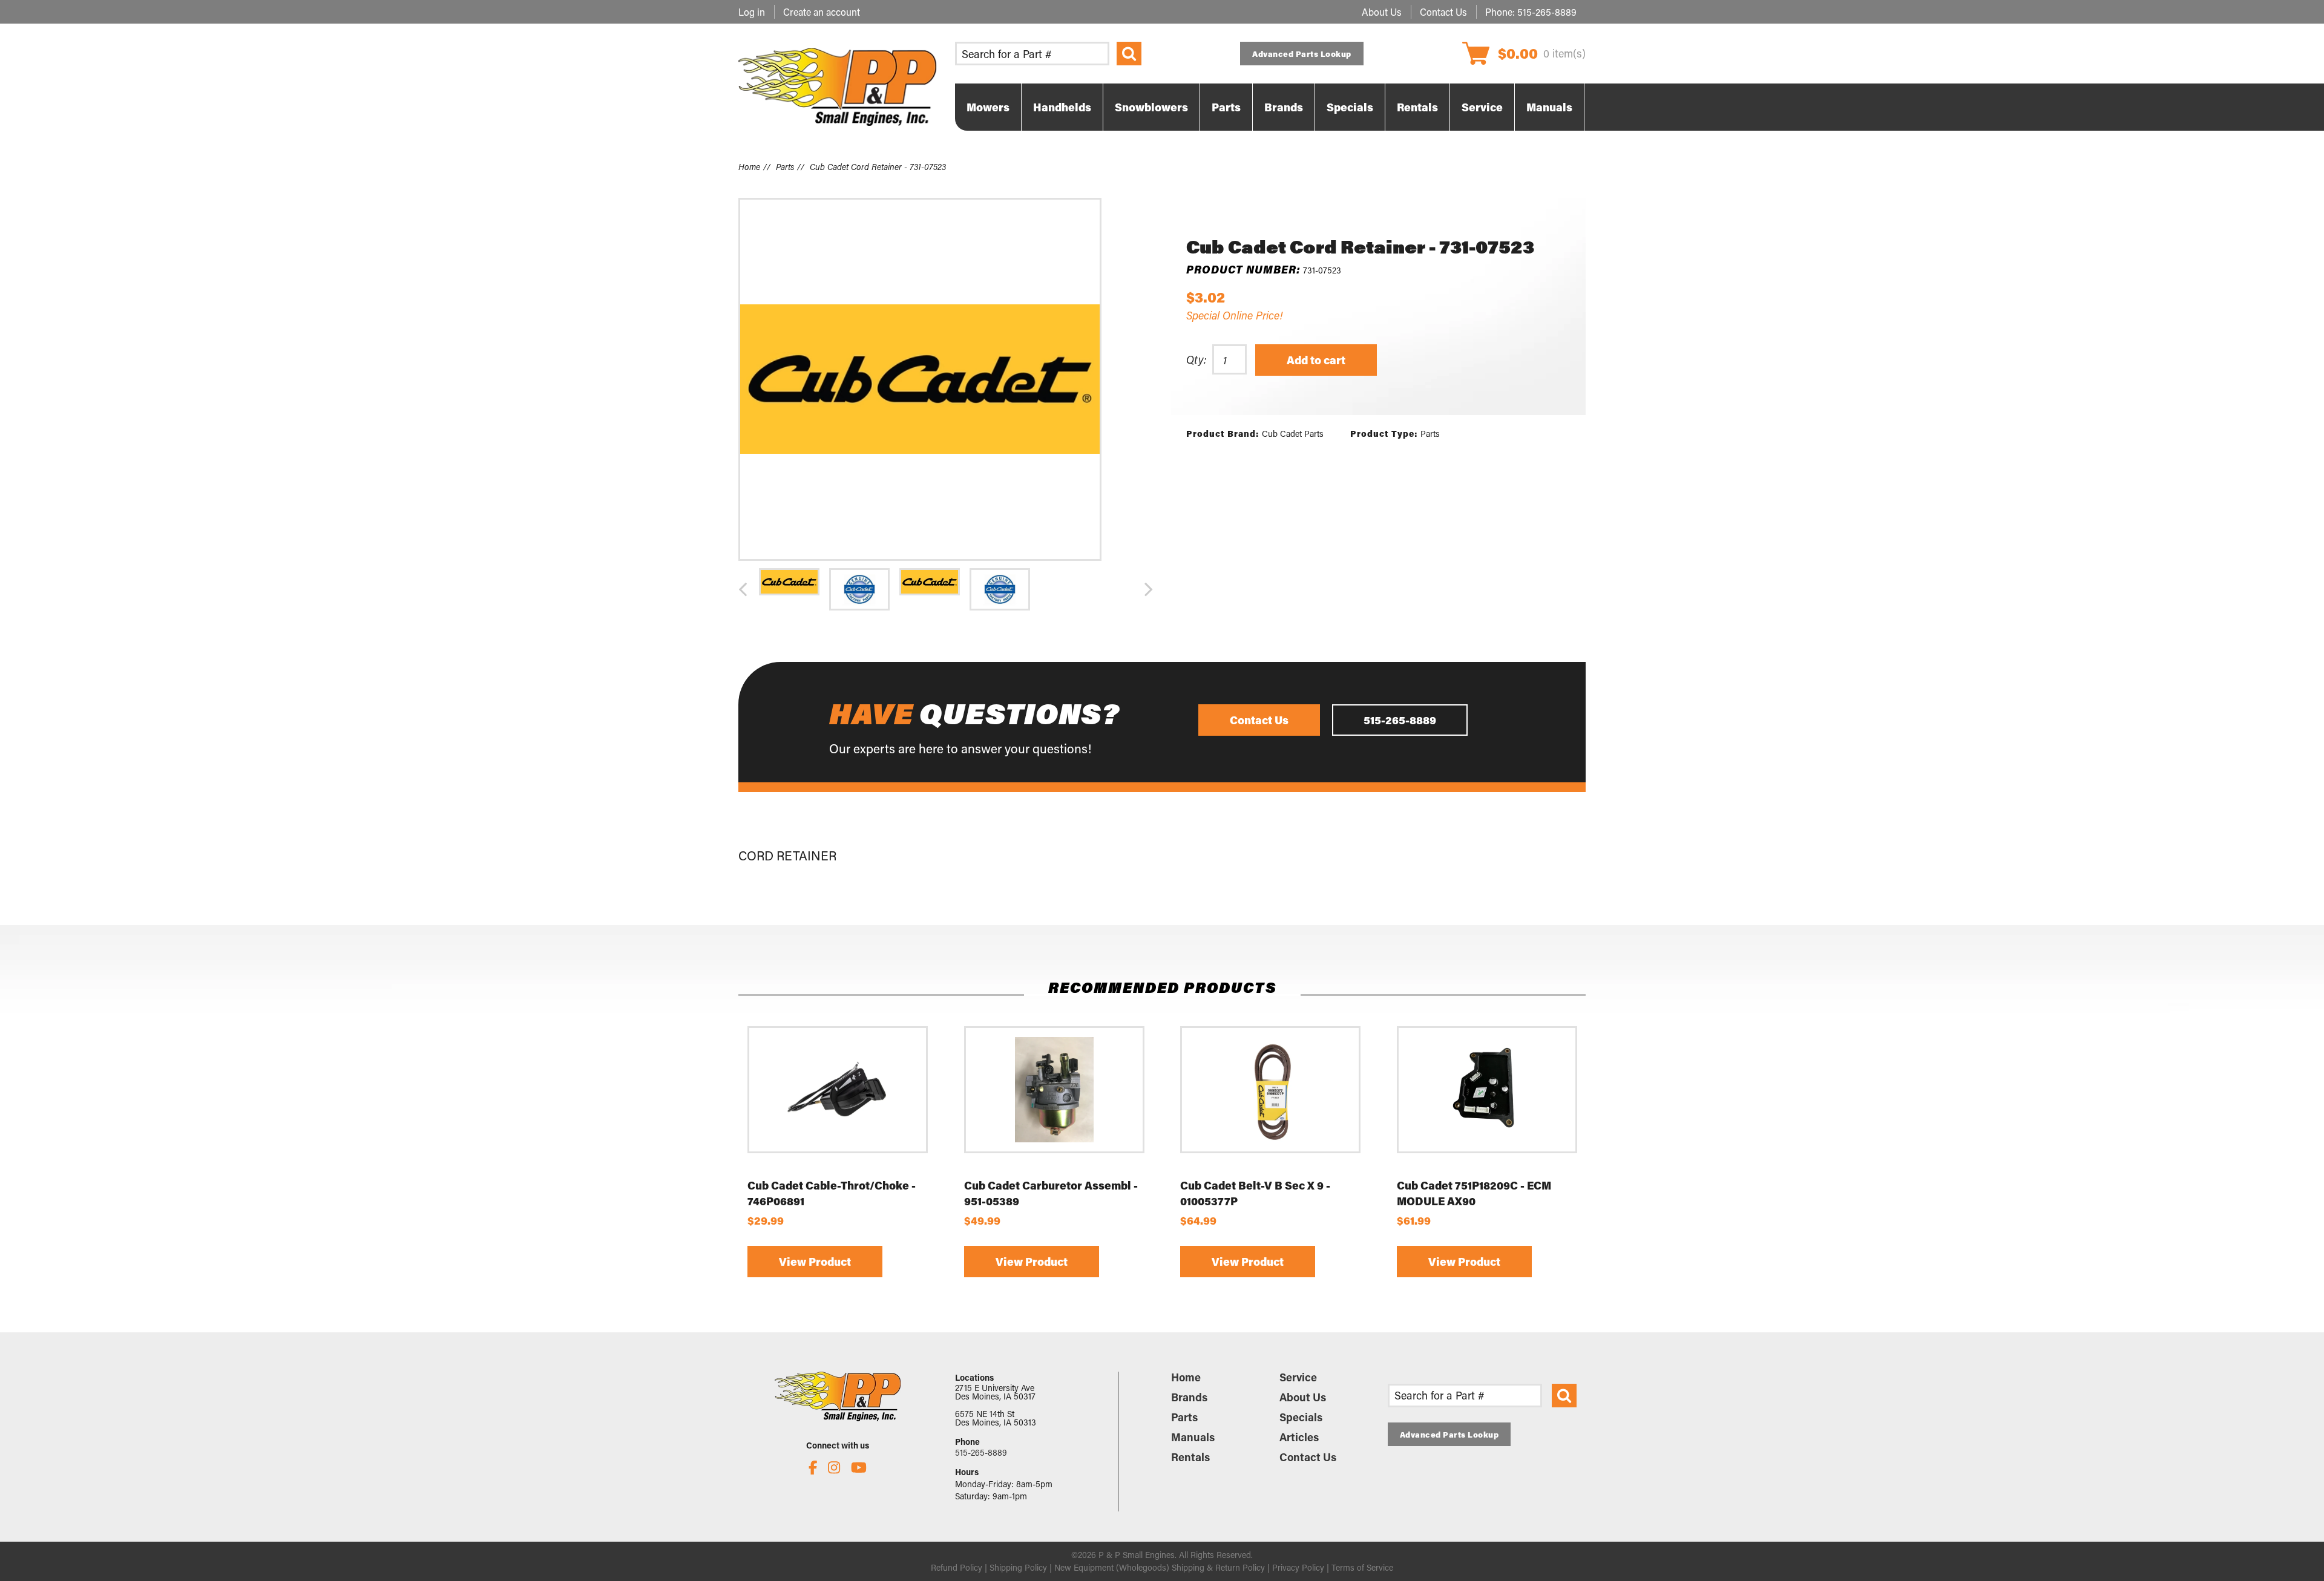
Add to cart (1316, 360)
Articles (1299, 1437)
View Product (815, 1262)
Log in (752, 12)
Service (1298, 1377)
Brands (1189, 1397)
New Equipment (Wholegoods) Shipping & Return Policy (1160, 1567)
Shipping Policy (1018, 1567)
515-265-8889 (1547, 12)
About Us (1382, 12)
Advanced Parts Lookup (1302, 54)
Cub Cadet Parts (1293, 434)
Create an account (822, 12)
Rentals (1190, 1457)
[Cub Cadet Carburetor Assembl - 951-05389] (1054, 1090)
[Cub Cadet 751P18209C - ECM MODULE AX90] (1487, 1090)
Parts (785, 167)
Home (749, 167)
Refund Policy (957, 1567)
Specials (1301, 1417)
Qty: (1196, 359)
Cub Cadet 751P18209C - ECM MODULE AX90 (1474, 1193)
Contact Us (1443, 12)
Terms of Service (1362, 1567)
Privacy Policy (1298, 1567)
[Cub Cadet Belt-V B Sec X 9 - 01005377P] (1270, 1090)
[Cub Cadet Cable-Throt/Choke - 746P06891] (838, 1090)
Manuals (1193, 1437)
